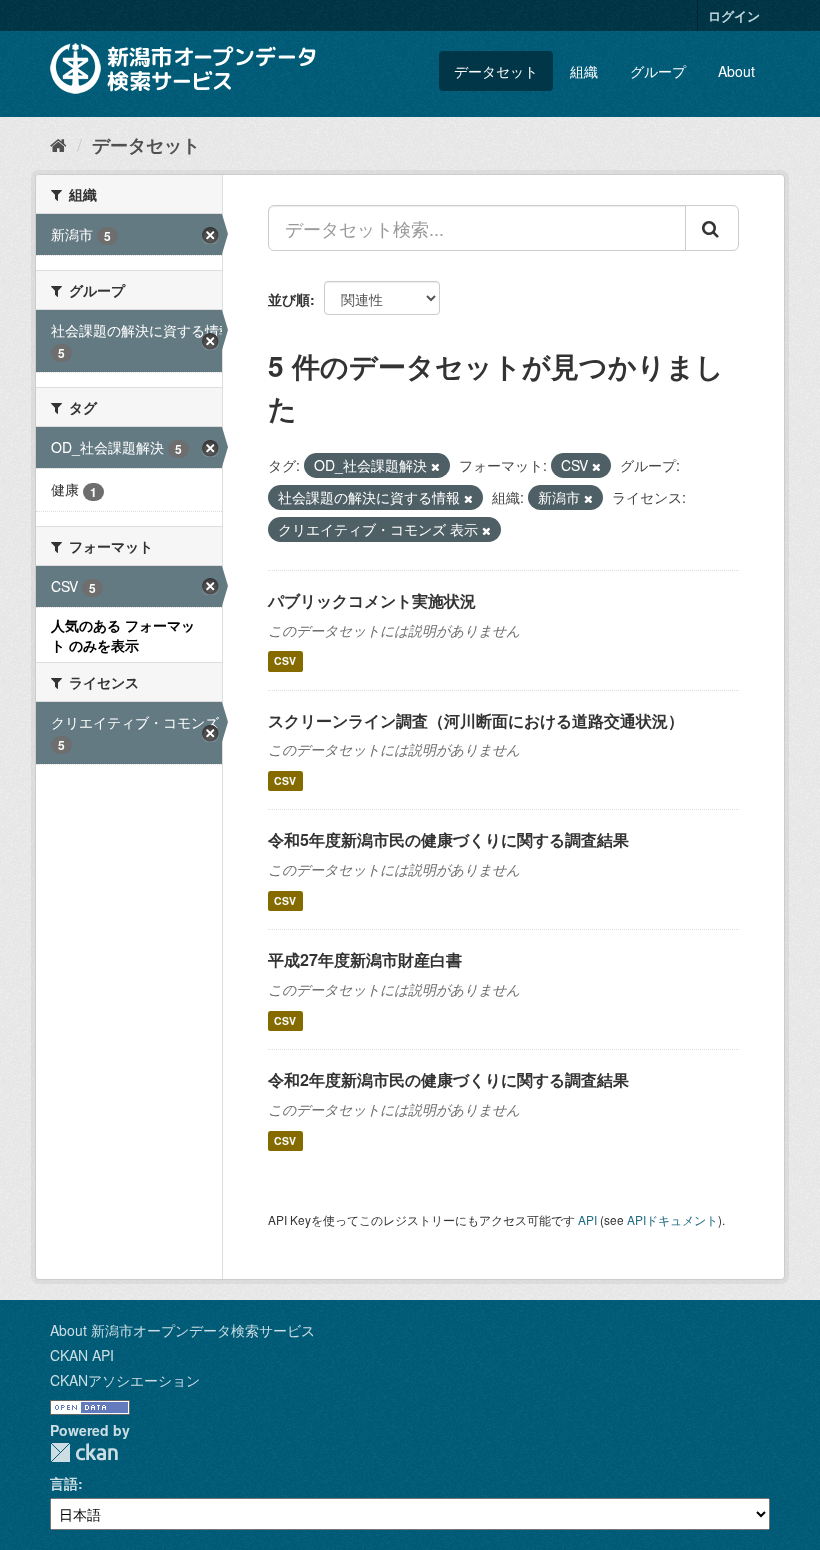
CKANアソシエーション (125, 1380)
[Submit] (712, 228)
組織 (584, 71)
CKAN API (82, 1355)
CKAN (84, 1452)
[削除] (435, 466)
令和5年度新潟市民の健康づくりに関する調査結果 (448, 839)
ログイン (734, 15)
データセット (496, 71)
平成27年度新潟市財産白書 (365, 959)
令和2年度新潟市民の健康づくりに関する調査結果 (448, 1079)
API (587, 1219)
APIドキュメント (672, 1219)
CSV (285, 661)
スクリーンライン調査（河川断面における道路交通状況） (476, 720)
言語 (64, 1483)
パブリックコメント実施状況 (372, 600)
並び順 (289, 299)
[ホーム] (58, 144)
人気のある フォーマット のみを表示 (123, 635)
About (736, 71)
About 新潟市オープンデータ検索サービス (182, 1330)
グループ (658, 71)
